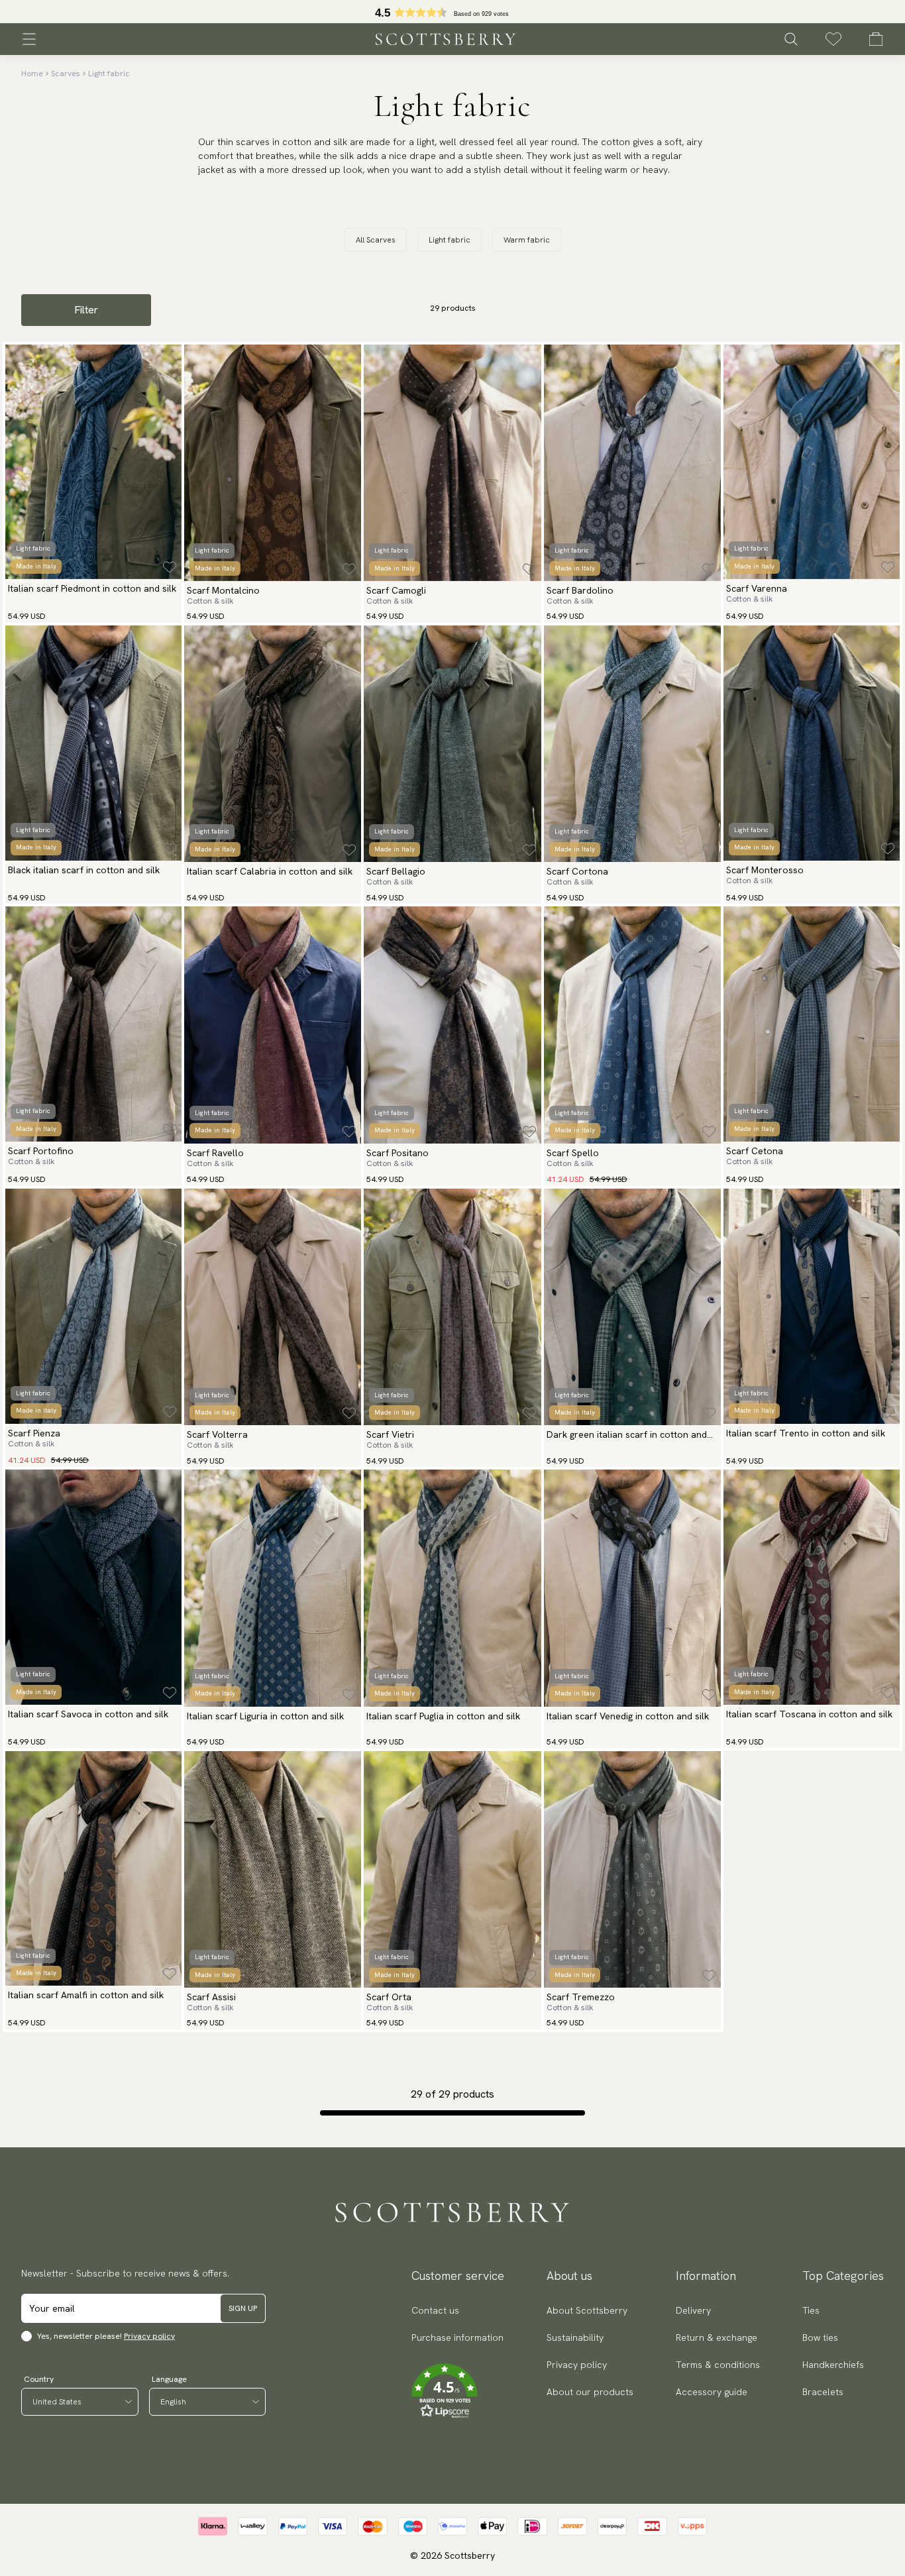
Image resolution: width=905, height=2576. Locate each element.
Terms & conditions (718, 2365)
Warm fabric (527, 240)
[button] (457, 2391)
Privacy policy (149, 2336)
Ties (811, 2310)
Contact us (435, 2310)
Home (32, 74)
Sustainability (575, 2337)
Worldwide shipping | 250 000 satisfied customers (452, 12)
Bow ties (820, 2337)
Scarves (66, 74)
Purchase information (457, 2337)
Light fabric (109, 74)
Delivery (693, 2310)
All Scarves (376, 240)
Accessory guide (712, 2392)
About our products (590, 2392)
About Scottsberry (587, 2310)
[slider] (452, 12)
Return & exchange (717, 2337)
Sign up (243, 2308)
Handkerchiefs (833, 2365)
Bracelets (823, 2392)
